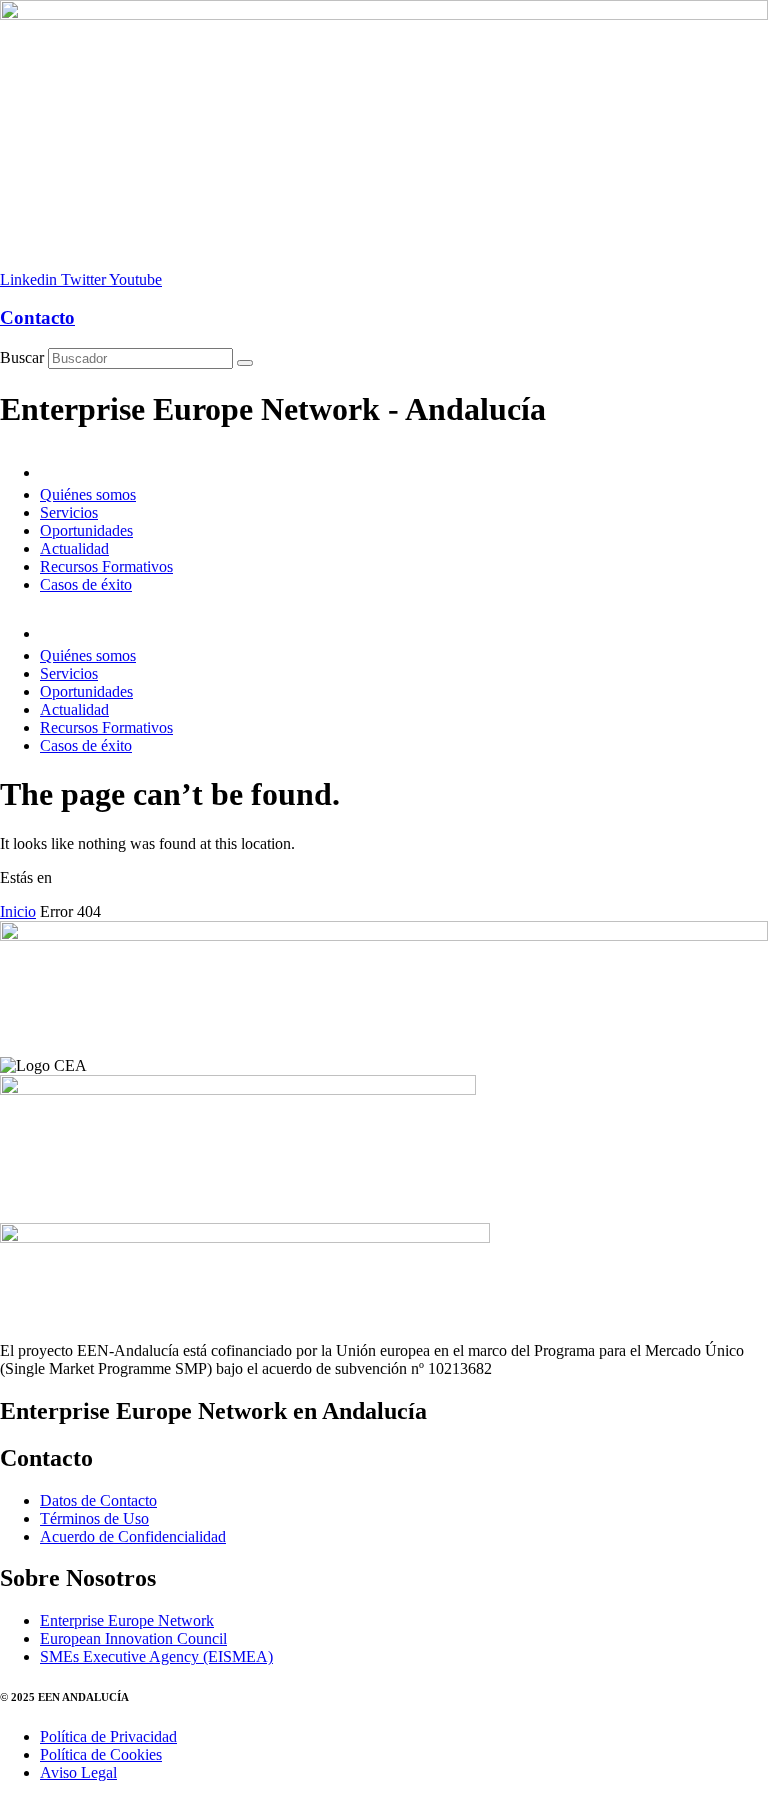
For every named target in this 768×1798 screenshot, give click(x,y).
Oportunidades (86, 530)
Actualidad (74, 548)
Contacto (37, 317)
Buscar (22, 357)
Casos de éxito (86, 584)
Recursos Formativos (106, 566)
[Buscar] (245, 363)
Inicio (18, 911)
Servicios (69, 512)
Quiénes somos (88, 494)
